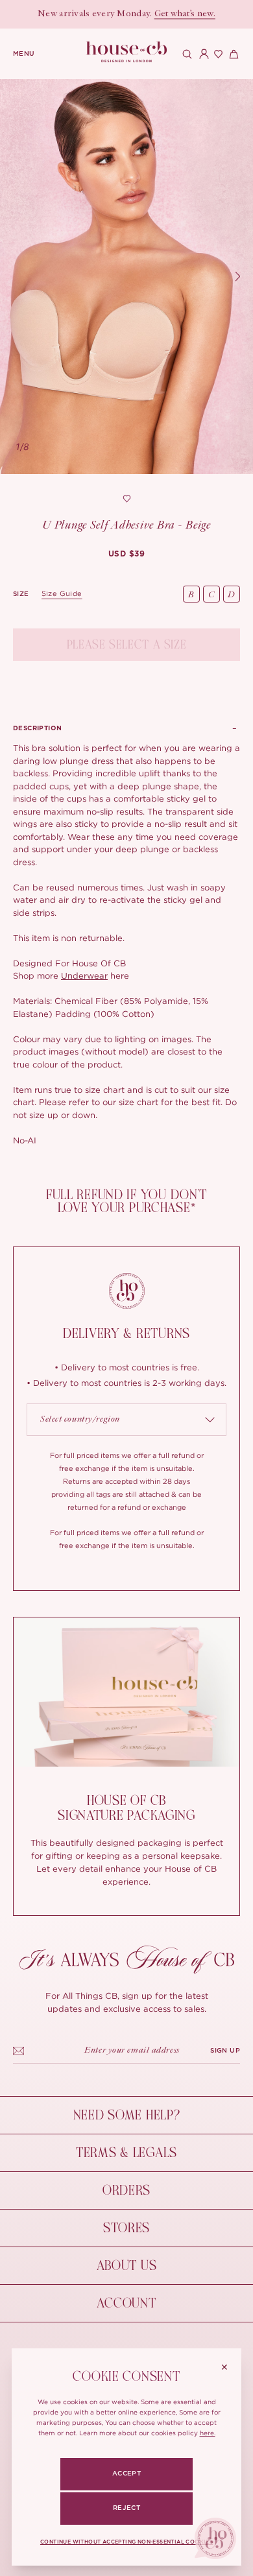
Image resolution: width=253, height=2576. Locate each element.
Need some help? (127, 2115)
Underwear (84, 975)
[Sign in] (201, 54)
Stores (126, 2228)
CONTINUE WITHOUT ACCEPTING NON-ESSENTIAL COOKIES (126, 2542)
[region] (126, 277)
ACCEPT (126, 2474)
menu (24, 54)
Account (126, 2303)
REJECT (126, 2508)
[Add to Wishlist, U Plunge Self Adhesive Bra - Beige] (126, 499)
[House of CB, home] (127, 52)
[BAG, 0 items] (232, 54)
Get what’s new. (185, 14)
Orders (126, 2190)
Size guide (62, 593)
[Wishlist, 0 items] (217, 54)
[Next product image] (237, 277)
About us (127, 2266)
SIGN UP (225, 2051)
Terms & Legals (126, 2153)
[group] (126, 554)
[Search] (186, 54)
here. (208, 2433)
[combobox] (126, 1420)
